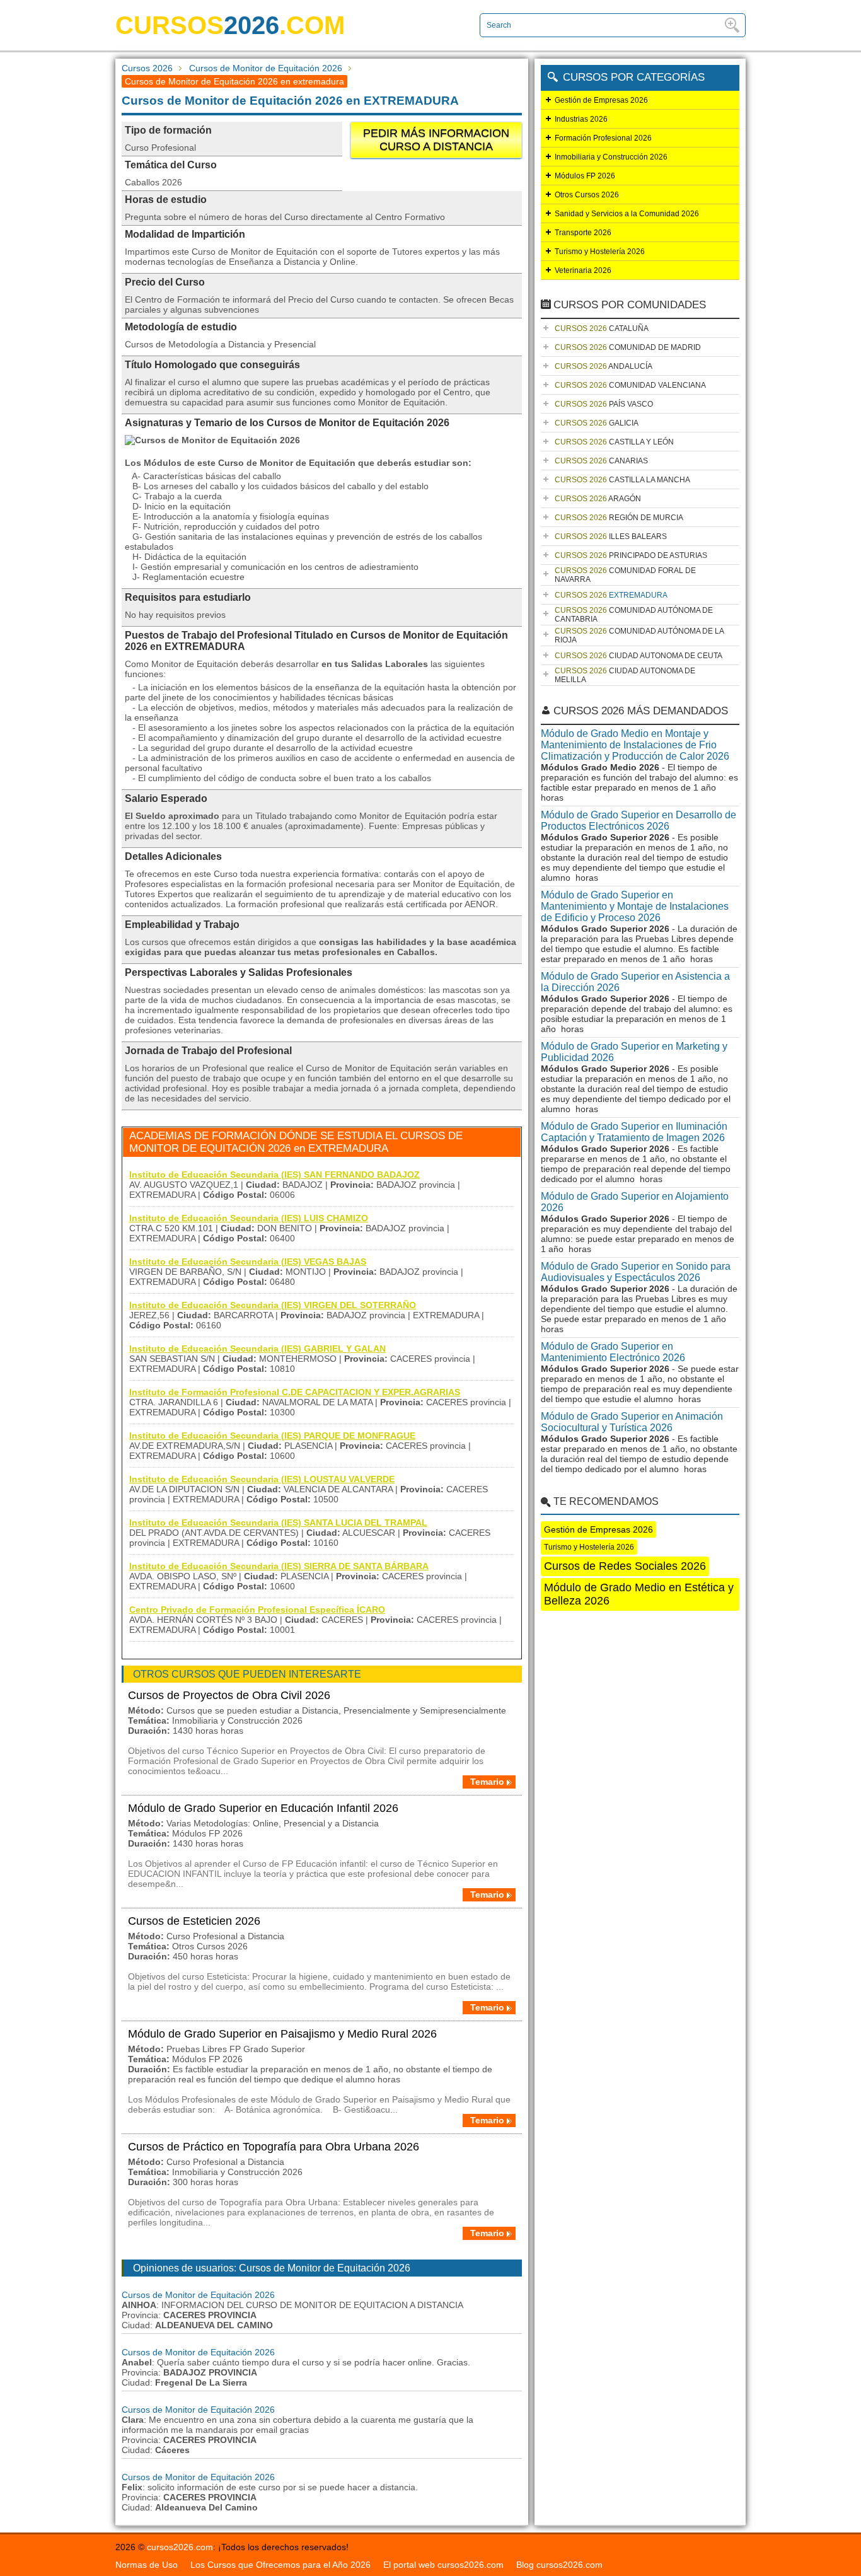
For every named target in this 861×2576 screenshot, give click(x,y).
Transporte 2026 (583, 233)
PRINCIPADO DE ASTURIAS (631, 555)
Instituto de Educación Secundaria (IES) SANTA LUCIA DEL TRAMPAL (278, 1523)
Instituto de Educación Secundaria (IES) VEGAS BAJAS (248, 1262)
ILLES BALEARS (611, 537)
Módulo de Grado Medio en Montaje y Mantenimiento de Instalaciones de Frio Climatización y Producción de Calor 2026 (635, 745)
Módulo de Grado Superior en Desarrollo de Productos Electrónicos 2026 (639, 821)
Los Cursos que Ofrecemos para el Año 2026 (280, 2565)
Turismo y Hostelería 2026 (600, 252)
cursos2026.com (180, 2547)
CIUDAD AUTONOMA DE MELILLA (625, 675)
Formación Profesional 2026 (603, 138)
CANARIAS (601, 461)
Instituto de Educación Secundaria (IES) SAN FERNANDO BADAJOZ (274, 1175)
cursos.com (230, 25)
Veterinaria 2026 (583, 270)
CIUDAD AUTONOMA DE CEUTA (639, 656)
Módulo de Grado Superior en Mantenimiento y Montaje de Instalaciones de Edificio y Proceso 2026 (635, 906)
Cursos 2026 (147, 68)
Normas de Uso (147, 2565)
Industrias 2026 (581, 119)
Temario (487, 1782)
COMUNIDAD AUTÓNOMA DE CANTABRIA (634, 615)
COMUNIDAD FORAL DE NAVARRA (625, 575)
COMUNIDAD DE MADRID (628, 347)
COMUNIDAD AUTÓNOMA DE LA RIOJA (639, 635)
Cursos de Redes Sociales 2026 (625, 1566)
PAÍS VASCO (604, 404)
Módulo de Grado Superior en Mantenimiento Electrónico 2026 (613, 1352)
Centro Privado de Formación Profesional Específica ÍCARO (257, 1610)
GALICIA (597, 423)
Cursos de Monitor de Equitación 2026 (266, 68)
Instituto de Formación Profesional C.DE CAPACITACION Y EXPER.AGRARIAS (295, 1392)
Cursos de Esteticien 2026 (194, 1921)
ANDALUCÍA (604, 366)
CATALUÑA (602, 328)
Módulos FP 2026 (585, 176)
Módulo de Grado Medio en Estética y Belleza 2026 (639, 1594)
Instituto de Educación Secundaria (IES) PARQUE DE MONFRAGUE (272, 1436)
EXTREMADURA (611, 595)
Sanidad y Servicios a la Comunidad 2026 (627, 214)
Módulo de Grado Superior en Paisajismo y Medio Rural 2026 (282, 2034)
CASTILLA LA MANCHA (622, 480)
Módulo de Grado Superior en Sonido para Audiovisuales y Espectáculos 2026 (636, 1272)
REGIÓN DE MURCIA (619, 518)
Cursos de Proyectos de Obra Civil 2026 (229, 1695)
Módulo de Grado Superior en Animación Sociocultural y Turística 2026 (632, 1422)
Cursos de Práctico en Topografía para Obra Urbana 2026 (274, 2147)
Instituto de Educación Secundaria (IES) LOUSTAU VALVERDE (262, 1479)
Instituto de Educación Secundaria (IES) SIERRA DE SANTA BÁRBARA (279, 1566)
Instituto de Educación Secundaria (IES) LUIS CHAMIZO (249, 1218)
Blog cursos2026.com (559, 2565)
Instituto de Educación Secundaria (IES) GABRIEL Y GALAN (257, 1349)
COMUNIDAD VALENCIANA (630, 385)
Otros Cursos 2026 (587, 195)
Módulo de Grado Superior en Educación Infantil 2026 (263, 1808)
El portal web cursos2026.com (443, 2565)
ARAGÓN (598, 499)
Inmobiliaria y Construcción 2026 (611, 157)
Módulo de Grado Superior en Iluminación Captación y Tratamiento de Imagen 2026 (634, 1132)
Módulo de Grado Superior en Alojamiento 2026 (635, 1202)
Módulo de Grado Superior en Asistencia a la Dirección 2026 (635, 982)
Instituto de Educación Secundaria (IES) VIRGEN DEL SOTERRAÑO (273, 1305)
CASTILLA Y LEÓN (614, 442)
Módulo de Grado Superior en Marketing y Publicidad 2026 (634, 1052)
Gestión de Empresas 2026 (601, 100)
